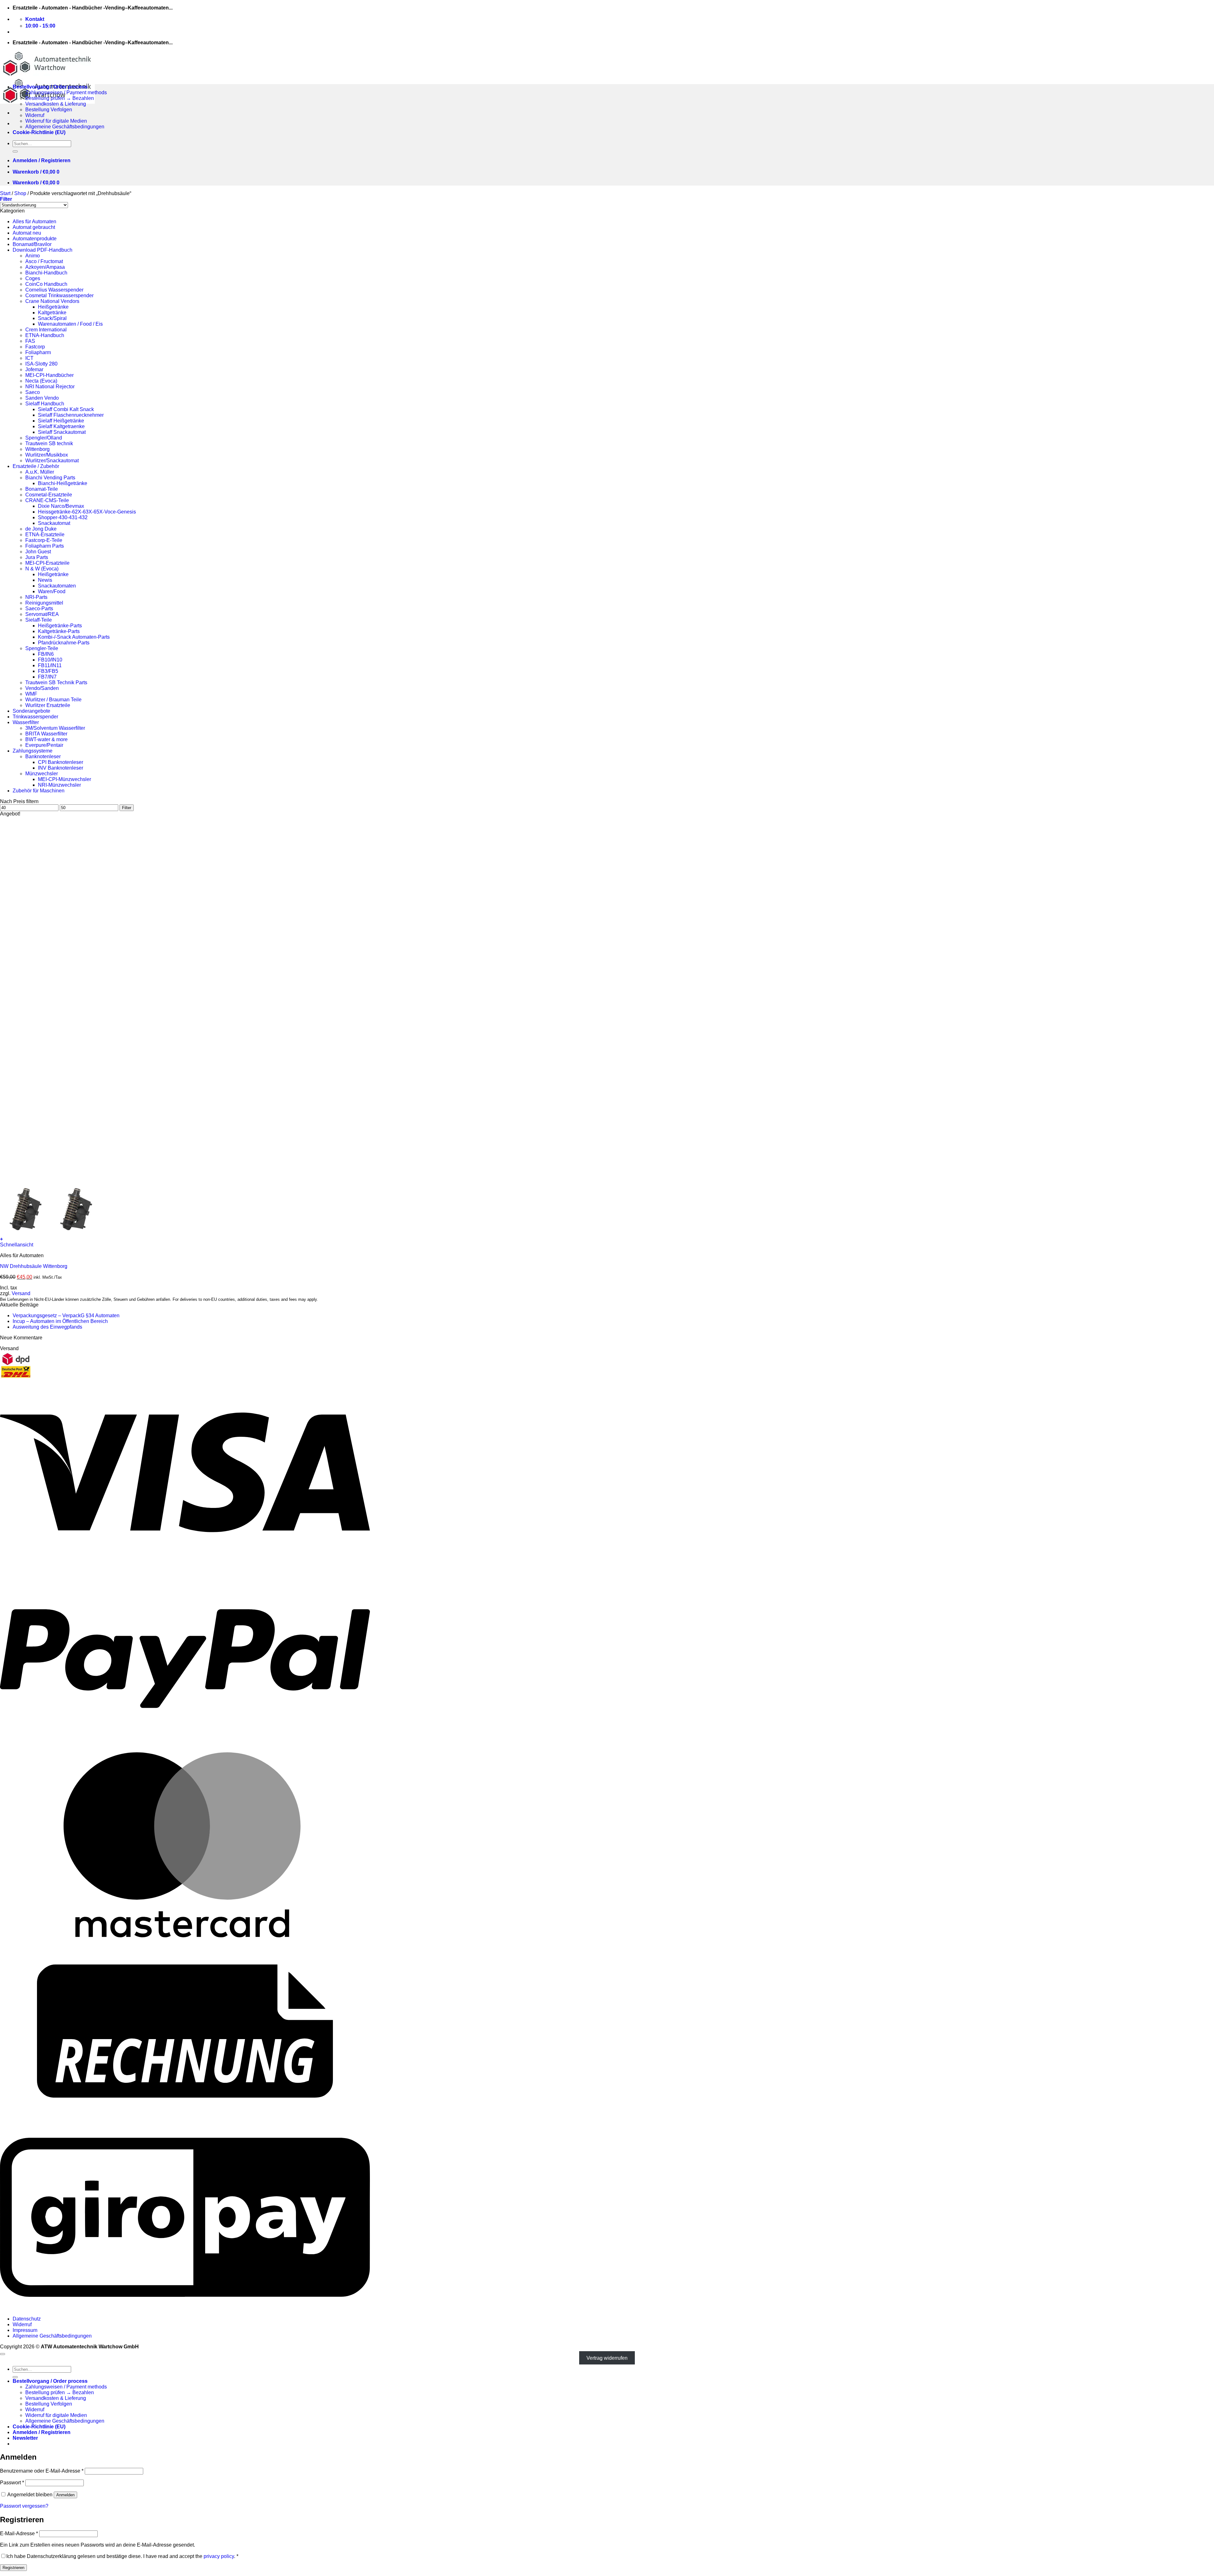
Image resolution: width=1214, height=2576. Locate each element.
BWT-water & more (46, 739)
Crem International (46, 330)
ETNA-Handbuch (45, 335)
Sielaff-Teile (39, 620)
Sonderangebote (31, 711)
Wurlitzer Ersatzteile (48, 705)
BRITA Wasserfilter (46, 734)
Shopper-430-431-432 (63, 517)
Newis (45, 580)
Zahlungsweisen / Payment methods (66, 92)
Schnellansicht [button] (17, 1245)
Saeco (33, 392)
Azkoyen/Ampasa (45, 267)
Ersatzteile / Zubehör (36, 466)
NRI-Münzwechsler (59, 785)
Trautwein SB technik (49, 443)
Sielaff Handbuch (45, 404)
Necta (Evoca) (41, 381)
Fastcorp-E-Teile (44, 540)
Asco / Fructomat (44, 261)
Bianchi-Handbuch (46, 273)
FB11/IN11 (50, 665)
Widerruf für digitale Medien (56, 121)
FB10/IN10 (50, 660)
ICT (29, 358)
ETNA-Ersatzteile (45, 535)
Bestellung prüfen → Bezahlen (60, 98)
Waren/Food (52, 591)
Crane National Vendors (52, 301)
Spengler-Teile (42, 648)
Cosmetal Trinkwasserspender (59, 295)
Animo (33, 256)
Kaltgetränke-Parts (59, 631)
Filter (127, 808)
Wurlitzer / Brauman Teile (53, 700)
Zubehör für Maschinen (39, 791)
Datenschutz (27, 2319)
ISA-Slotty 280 (41, 364)
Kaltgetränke (52, 313)
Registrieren (13, 2568)
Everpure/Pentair (44, 745)
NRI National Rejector (50, 387)
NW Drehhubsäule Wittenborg (34, 1266)
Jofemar (34, 369)
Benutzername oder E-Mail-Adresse (42, 2471)
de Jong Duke (41, 529)
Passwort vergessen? (24, 2506)
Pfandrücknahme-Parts (64, 643)
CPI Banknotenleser (61, 762)
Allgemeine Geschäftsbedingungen (65, 127)
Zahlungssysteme (33, 751)
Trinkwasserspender (35, 717)
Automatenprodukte (35, 239)
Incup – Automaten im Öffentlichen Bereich (60, 1321)
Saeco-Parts (39, 609)
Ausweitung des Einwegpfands (47, 1327)
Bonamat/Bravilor (32, 244)
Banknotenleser (43, 756)
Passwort (12, 2483)
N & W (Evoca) (42, 569)
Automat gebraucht (34, 227)
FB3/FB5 (48, 671)
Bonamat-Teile (42, 489)
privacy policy (219, 2556)
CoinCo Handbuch (46, 284)
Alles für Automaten (34, 221)
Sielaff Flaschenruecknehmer (71, 415)
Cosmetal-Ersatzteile (49, 495)
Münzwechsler (42, 774)
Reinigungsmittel (44, 603)
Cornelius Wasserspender (54, 290)
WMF (31, 694)
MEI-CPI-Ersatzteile (47, 563)
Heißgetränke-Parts (60, 626)
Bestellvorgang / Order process (50, 87)
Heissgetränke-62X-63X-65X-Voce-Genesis (87, 512)
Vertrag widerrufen (607, 2358)
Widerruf (35, 115)
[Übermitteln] (15, 151)
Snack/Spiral (52, 318)
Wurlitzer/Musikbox (47, 455)
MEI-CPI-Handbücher (49, 375)
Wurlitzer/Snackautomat (52, 461)
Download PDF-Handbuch (43, 250)
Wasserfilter (26, 722)
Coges (33, 278)
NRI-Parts (36, 597)
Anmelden (65, 2495)
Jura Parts (37, 557)
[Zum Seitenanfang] (3, 2354)
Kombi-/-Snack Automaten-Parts (74, 637)
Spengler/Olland (44, 438)
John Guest (38, 552)
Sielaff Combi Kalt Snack (66, 409)
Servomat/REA (42, 614)
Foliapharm (38, 352)
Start (5, 193)
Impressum (25, 2330)
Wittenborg (37, 449)
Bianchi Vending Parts (50, 478)
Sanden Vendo (42, 398)
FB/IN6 (46, 654)
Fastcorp (35, 347)
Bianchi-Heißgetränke (63, 483)
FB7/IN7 (47, 677)
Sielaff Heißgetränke (61, 421)
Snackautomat (54, 523)
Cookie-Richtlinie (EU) (39, 132)
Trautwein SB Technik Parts (56, 682)
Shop (20, 193)
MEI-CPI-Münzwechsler (64, 779)
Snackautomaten (57, 586)
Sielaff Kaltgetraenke (61, 426)
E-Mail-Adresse (19, 2533)
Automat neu (27, 233)
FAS (30, 341)
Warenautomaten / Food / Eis (70, 324)
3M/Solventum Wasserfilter (55, 728)
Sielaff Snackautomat (62, 432)
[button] (42, 160)
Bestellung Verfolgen (49, 110)
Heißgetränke (53, 307)
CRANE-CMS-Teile (47, 500)
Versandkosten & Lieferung (56, 104)
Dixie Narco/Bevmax (61, 506)
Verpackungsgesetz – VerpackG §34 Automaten (66, 1316)
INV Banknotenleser (61, 768)
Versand (21, 1293)
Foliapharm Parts (45, 546)
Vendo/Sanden (42, 688)
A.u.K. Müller (40, 472)
